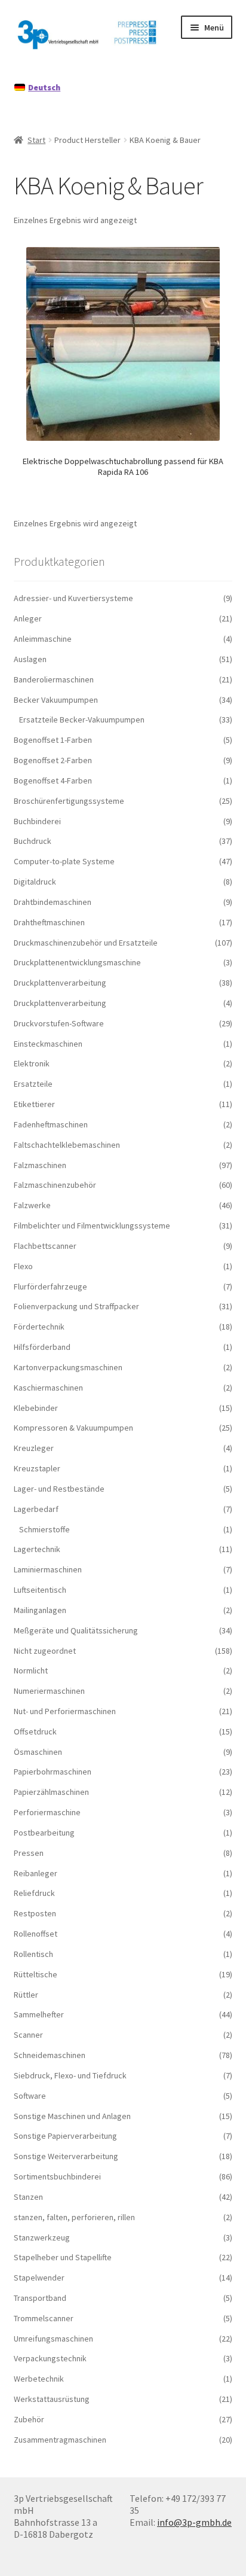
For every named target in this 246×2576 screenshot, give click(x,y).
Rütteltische (36, 1974)
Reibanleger (36, 1873)
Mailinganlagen (40, 1610)
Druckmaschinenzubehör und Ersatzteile (86, 943)
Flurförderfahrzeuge (50, 1287)
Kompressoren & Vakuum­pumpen (73, 1428)
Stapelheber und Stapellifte (63, 2257)
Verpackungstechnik (50, 2358)
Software (30, 2096)
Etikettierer (34, 1104)
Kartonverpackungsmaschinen (68, 1367)
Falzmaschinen (40, 1165)
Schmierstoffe (44, 1529)
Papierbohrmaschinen (53, 1772)
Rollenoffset (36, 1934)
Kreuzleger (34, 1448)
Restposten (35, 1913)
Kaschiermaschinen (48, 1388)
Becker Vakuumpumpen (56, 700)
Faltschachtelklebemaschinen (67, 1145)
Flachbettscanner (45, 1246)
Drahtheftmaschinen (49, 922)
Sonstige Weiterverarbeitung (66, 2156)
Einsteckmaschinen (48, 1044)
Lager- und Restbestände (59, 1489)
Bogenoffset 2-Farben (53, 760)
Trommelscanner (44, 2318)
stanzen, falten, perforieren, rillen (74, 2217)
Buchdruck (33, 841)
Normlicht (31, 1670)
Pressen (29, 1853)
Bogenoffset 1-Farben (53, 740)
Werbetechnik (39, 2379)
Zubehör (29, 2419)
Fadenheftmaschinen (51, 1124)
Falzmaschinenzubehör (55, 1185)
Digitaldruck (35, 882)
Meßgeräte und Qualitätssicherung (76, 1630)
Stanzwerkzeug (42, 2237)
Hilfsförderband (42, 1347)
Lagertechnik (37, 1549)
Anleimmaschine (43, 639)
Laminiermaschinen (48, 1569)
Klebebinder (36, 1408)
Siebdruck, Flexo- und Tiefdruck (70, 2075)
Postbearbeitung (44, 1833)
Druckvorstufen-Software (59, 1023)
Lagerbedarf (36, 1509)
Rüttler (26, 1995)
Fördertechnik (39, 1327)
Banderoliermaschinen (54, 679)
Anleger (28, 618)
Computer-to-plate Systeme (64, 861)
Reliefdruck (34, 1893)
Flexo (23, 1266)
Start (36, 140)
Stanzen (28, 2197)
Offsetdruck (35, 1731)
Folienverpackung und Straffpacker (76, 1306)
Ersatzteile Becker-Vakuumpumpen (82, 720)
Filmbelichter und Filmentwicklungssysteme (92, 1225)
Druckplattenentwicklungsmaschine (77, 962)
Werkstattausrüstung (52, 2399)
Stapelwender (39, 2278)
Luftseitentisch (40, 1590)
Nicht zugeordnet (45, 1651)
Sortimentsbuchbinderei (57, 2176)
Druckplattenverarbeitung (60, 983)
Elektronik (32, 1063)
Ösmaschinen (38, 1752)
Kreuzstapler (37, 1468)
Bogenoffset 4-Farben (53, 781)
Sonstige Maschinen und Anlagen (72, 2116)
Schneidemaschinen (50, 2055)
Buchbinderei (37, 821)
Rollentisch (33, 1954)
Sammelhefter (39, 2014)
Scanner (28, 2035)
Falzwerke (32, 1205)
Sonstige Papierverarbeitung (65, 2136)
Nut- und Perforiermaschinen (65, 1711)
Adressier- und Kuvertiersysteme (73, 598)
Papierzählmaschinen (51, 1792)
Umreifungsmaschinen (53, 2339)
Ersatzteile (33, 1084)
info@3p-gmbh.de (194, 2522)
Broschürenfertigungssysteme (69, 801)
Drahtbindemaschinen (53, 902)
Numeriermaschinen (49, 1691)
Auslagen (30, 659)
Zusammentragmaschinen (60, 2440)
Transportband (40, 2298)
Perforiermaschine (47, 1812)
